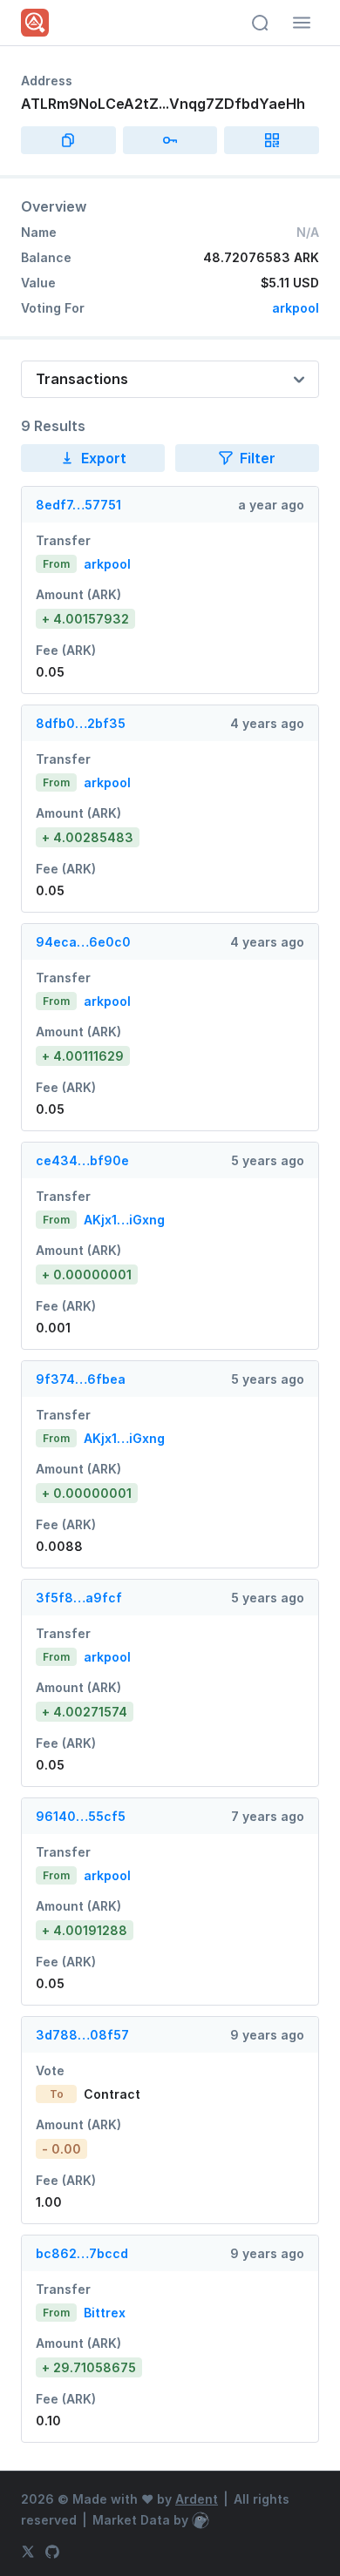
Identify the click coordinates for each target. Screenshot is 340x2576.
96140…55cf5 (81, 1816)
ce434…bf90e (82, 1160)
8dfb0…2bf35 (81, 723)
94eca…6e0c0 (83, 942)
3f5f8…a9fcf (79, 1598)
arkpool (296, 308)
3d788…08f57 (82, 2035)
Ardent (197, 2499)
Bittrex (105, 2313)
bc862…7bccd (82, 2253)
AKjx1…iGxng (124, 1220)
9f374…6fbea (81, 1379)
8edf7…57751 (78, 505)
